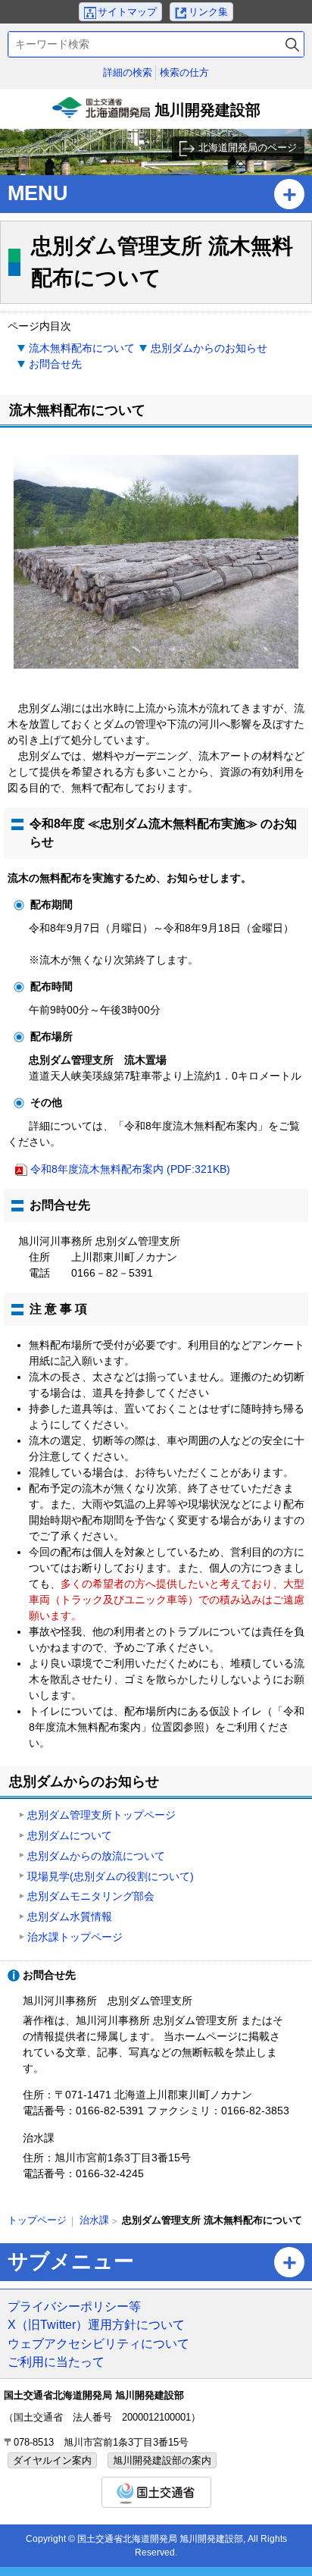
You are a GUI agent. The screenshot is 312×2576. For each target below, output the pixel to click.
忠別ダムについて (70, 1835)
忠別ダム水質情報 (70, 1916)
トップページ (37, 2220)
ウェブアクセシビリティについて (98, 2343)
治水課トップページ (75, 1937)
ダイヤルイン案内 (52, 2460)
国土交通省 (156, 2492)
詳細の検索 (128, 72)
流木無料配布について (82, 348)
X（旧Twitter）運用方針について (96, 2324)
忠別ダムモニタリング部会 (91, 1896)
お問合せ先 (55, 364)
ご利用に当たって (56, 2361)
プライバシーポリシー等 (74, 2306)
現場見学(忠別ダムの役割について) (111, 1876)
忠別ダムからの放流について (96, 1856)
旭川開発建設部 (158, 115)
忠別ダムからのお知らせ (209, 348)
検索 (292, 44)
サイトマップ (127, 12)
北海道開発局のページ (248, 147)
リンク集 (208, 12)
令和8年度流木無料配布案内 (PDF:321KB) (130, 1169)
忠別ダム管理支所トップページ (101, 1815)
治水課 (94, 2220)
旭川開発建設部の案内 (162, 2460)
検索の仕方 (184, 72)
